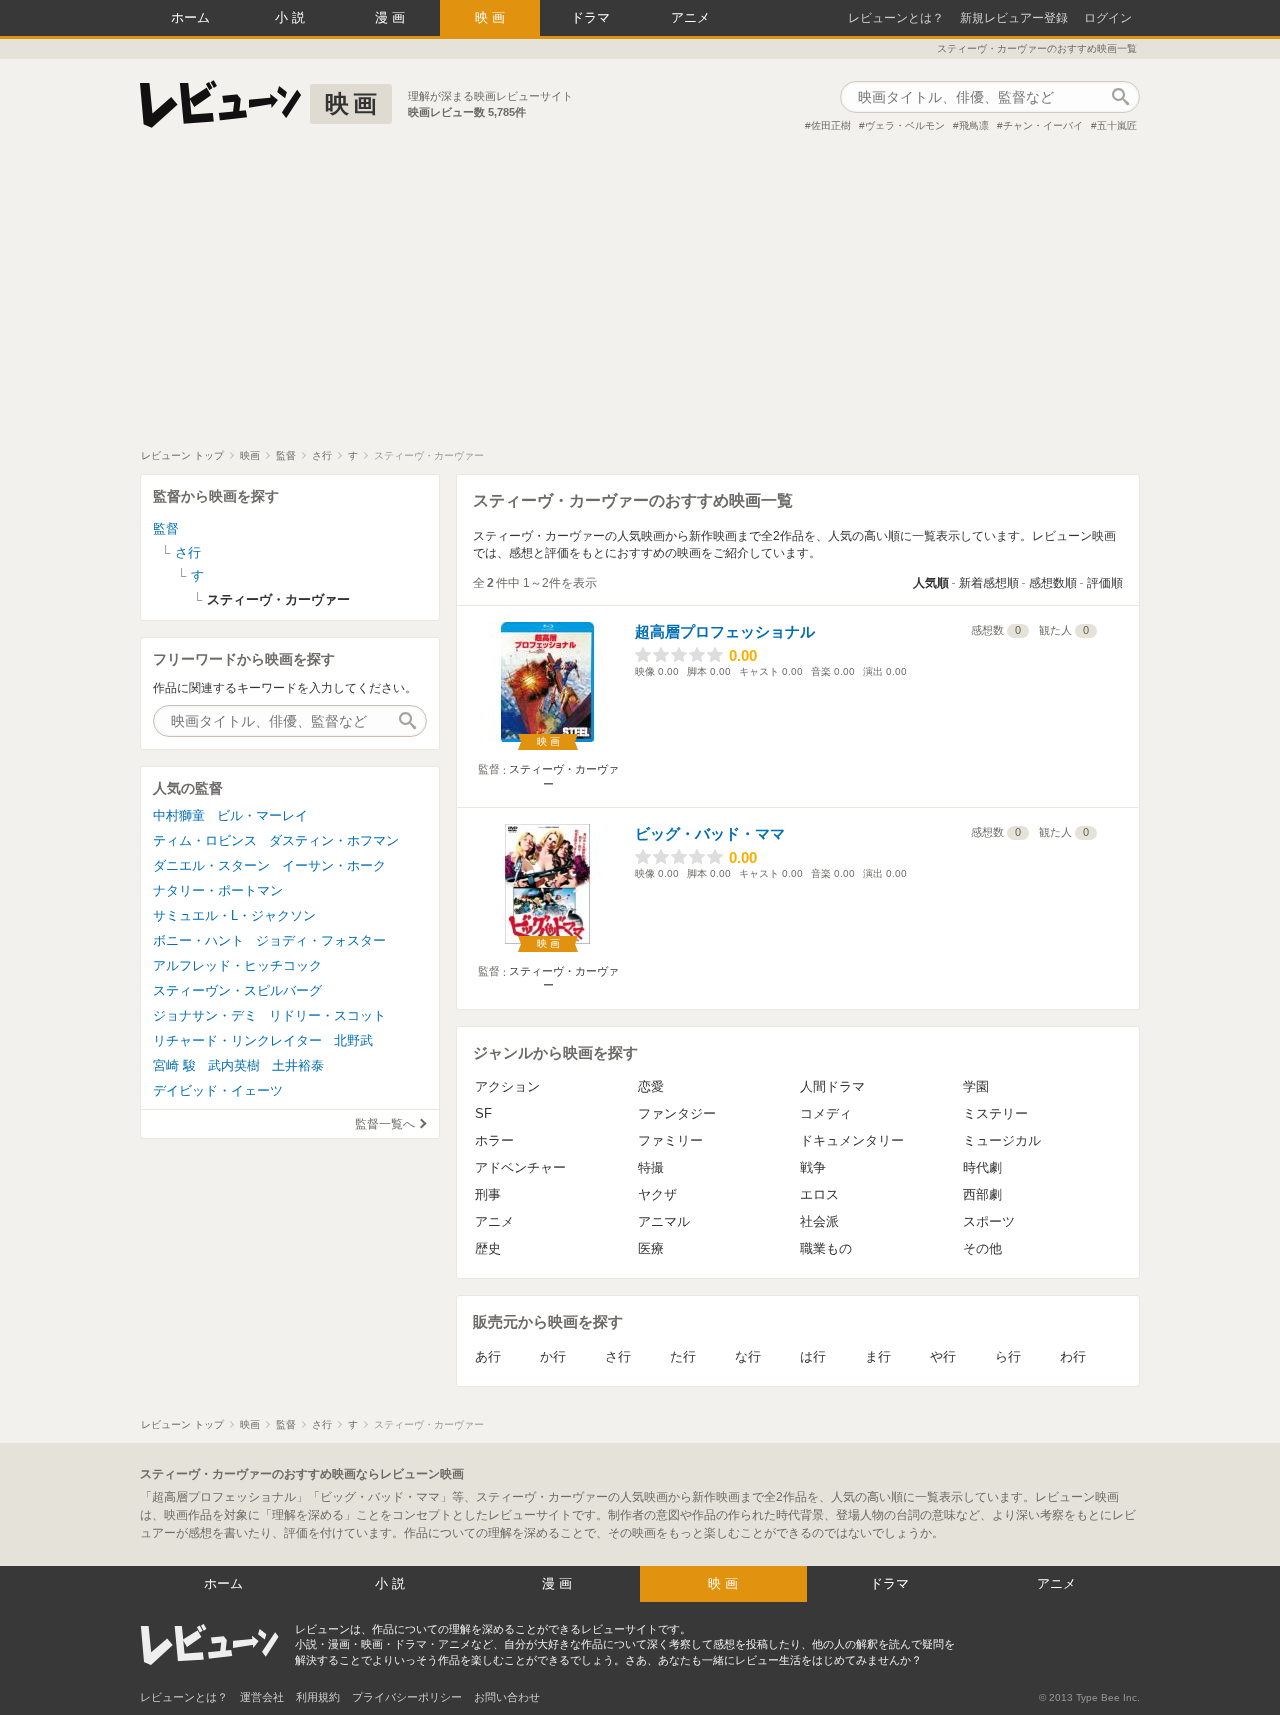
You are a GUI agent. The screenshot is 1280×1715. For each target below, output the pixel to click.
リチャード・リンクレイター (237, 1040)
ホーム (190, 17)
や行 (943, 1356)
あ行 (488, 1356)
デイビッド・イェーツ (218, 1090)
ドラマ (590, 17)
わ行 (1073, 1356)
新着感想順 (989, 583)
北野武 (353, 1040)
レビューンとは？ (896, 18)
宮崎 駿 (174, 1065)
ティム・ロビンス (205, 840)
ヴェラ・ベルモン (905, 125)
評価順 (1105, 583)
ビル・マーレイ (262, 815)
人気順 (931, 583)
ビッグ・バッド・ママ (710, 833)
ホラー (494, 1140)
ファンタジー (677, 1113)
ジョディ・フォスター (321, 940)
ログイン (1108, 18)
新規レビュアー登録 (1014, 18)
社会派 (819, 1221)
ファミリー (670, 1140)
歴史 (488, 1248)
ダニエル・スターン (211, 865)
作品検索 (1120, 97)
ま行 (878, 1356)
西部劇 (982, 1194)
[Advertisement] (640, 299)
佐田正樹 (831, 125)
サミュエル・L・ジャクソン (234, 915)
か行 (553, 1356)
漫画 (392, 17)
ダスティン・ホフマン (334, 840)
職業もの (826, 1248)
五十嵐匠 (1117, 125)
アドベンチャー (520, 1167)
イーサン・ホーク (334, 865)
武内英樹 (234, 1065)
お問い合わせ (507, 1697)
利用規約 (318, 1697)
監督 (166, 528)
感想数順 (1053, 583)
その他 (982, 1248)
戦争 (813, 1167)
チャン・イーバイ (1043, 125)
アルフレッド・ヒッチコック (237, 965)
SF (483, 1113)
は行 (813, 1356)
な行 (748, 1356)
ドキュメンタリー (852, 1140)
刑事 (488, 1194)
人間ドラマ (832, 1086)
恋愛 (651, 1086)
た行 (683, 1356)
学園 (976, 1086)
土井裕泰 (298, 1065)
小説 (292, 17)
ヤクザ (657, 1194)
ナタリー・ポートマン (218, 890)
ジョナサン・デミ (205, 1015)
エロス (819, 1194)
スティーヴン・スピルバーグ (237, 990)
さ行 (618, 1356)
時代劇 (982, 1167)
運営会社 (262, 1697)
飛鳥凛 (974, 125)
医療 (651, 1248)
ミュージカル (1002, 1140)
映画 (492, 17)
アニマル (664, 1221)
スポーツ (989, 1221)
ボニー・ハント (198, 940)
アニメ (690, 17)
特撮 (651, 1167)
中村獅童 (179, 815)
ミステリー (995, 1113)
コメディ (826, 1113)
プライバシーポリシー (407, 1697)
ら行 (1008, 1356)
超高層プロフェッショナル (725, 631)
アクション (507, 1086)
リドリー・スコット (327, 1015)
